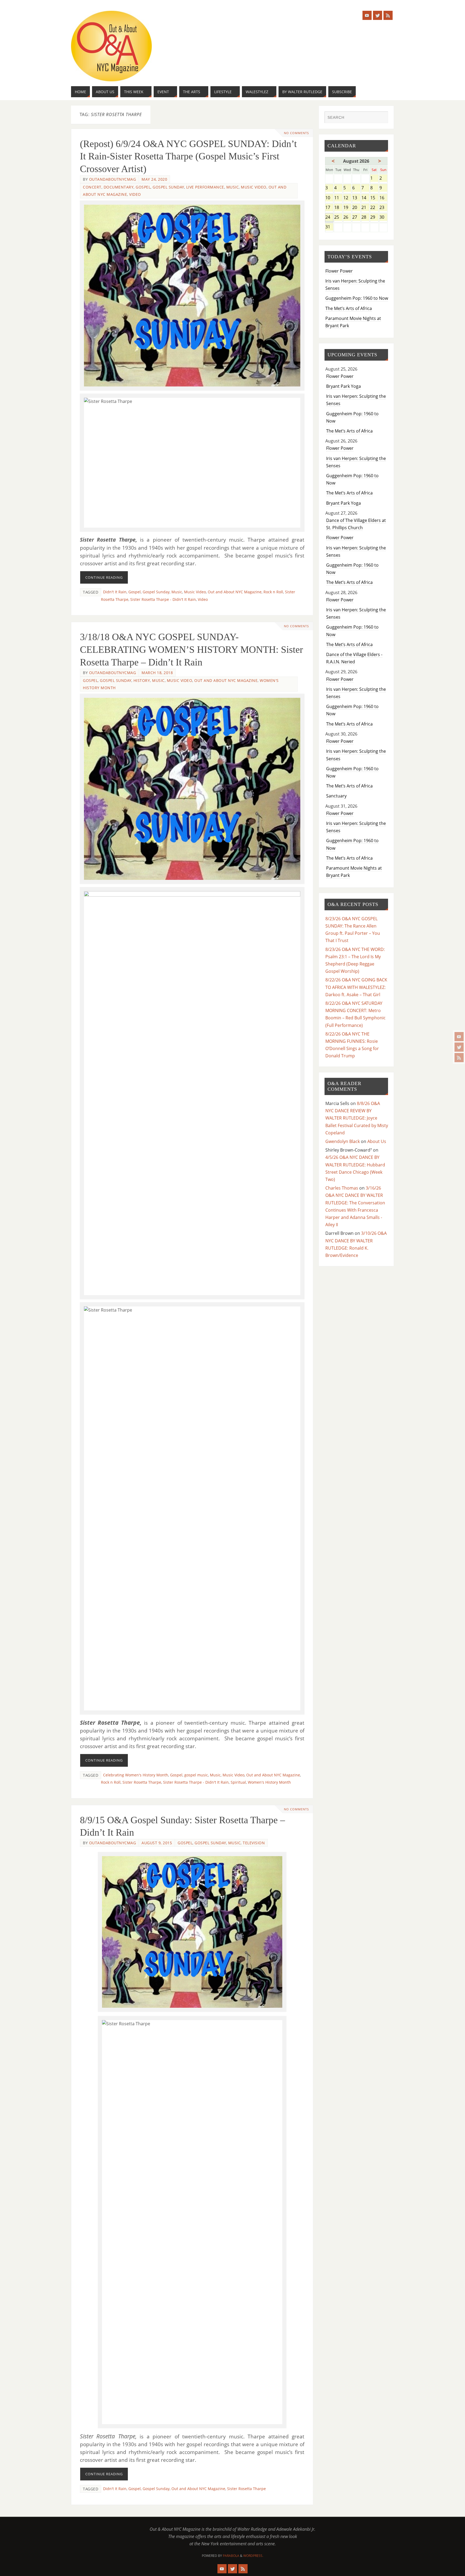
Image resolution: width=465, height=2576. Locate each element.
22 (374, 208)
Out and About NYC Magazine (235, 592)
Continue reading (104, 577)
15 (374, 198)
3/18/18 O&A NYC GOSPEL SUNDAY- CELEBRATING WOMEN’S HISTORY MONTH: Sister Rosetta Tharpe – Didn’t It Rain (191, 650)
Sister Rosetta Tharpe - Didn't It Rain (163, 599)
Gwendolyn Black (343, 1141)
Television (254, 1843)
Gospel (143, 187)
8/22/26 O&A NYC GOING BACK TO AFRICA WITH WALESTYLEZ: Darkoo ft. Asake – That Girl (356, 987)
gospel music (196, 1775)
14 (365, 198)
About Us (377, 1141)
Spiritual (238, 1782)
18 (338, 208)
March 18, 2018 (157, 673)
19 (347, 208)
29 (374, 217)
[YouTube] (459, 1037)
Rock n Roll (273, 592)
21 (365, 208)
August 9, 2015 (157, 1843)
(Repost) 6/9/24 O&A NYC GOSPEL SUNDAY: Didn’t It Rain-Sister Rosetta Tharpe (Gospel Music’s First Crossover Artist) (188, 156)
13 (356, 198)
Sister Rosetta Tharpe (142, 1782)
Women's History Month (269, 1782)
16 (383, 198)
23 (383, 208)
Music (233, 187)
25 (338, 217)
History (142, 680)
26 (347, 217)
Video (135, 194)
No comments (296, 133)
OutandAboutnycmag (113, 179)
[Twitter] (459, 1047)
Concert (92, 187)
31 (329, 227)
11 (338, 198)
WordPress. (253, 2556)
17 (329, 208)
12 (347, 198)
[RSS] (459, 1058)
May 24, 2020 (154, 179)
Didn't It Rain (115, 592)
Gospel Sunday (168, 187)
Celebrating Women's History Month (136, 1775)
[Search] (381, 118)
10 (329, 198)
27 (356, 217)
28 (365, 217)
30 (383, 217)
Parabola (231, 2556)
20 (356, 208)
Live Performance (205, 187)
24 (329, 217)
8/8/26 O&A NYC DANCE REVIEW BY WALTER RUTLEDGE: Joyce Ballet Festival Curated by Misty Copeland (357, 1118)
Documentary (119, 187)
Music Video (254, 187)
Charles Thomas (342, 1188)
